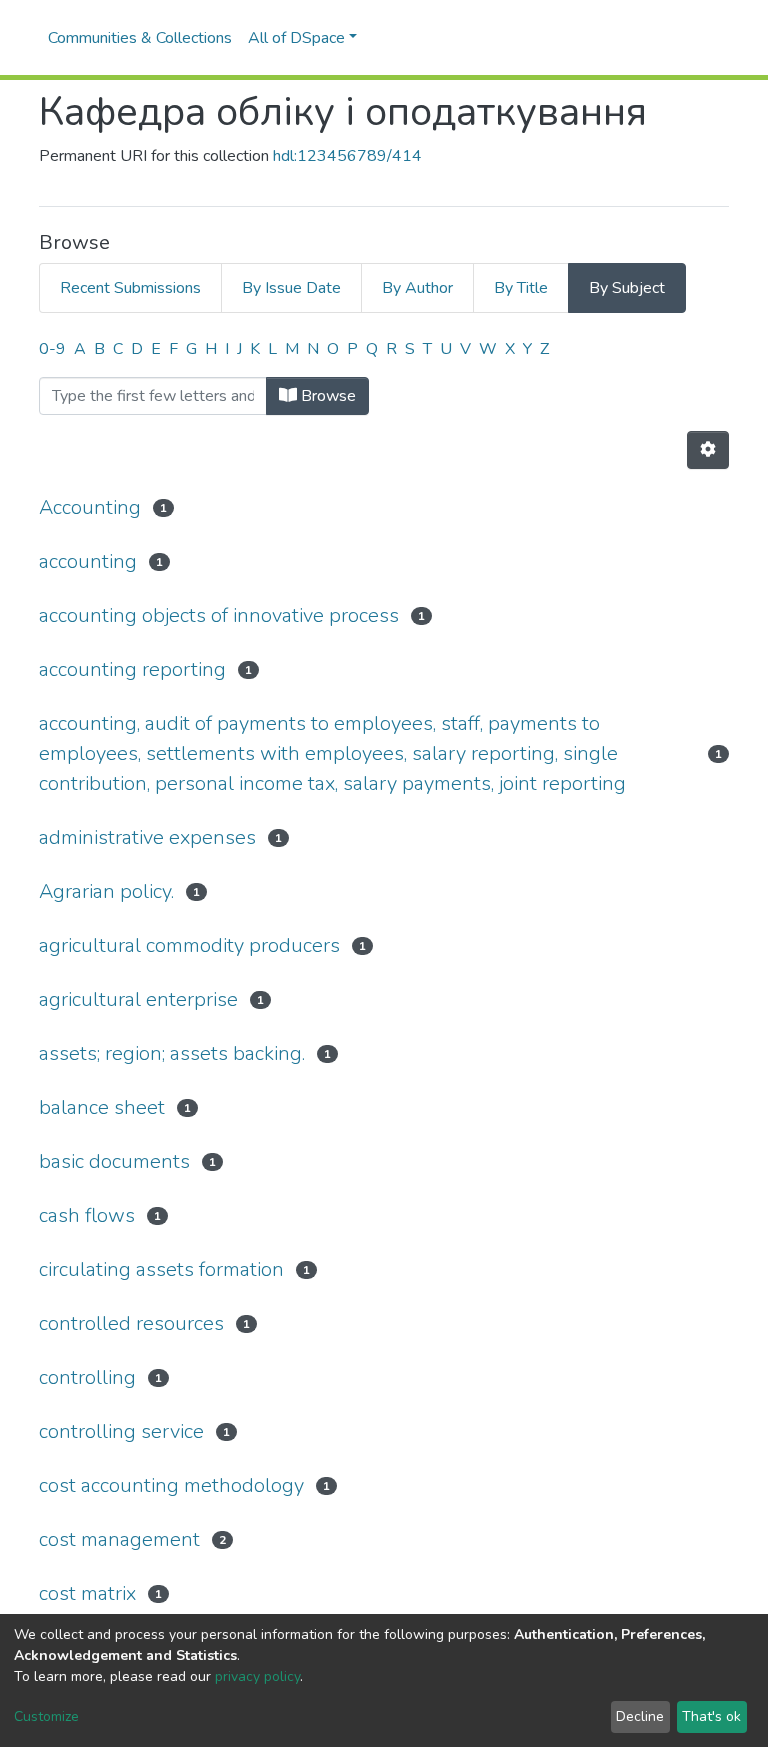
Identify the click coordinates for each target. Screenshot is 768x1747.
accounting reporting (132, 669)
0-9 (52, 349)
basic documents (114, 1161)
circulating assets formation (161, 1269)
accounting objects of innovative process (219, 615)
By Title (521, 288)
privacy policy (257, 1676)
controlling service (121, 1431)
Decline (640, 1716)
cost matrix (87, 1593)
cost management (119, 1539)
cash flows (87, 1215)
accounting (88, 561)
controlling (87, 1377)
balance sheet (102, 1107)
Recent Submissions (130, 288)
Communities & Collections (140, 38)
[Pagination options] (708, 450)
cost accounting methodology (171, 1485)
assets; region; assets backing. (172, 1053)
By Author (417, 288)
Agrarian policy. (106, 891)
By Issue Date (291, 288)
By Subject (627, 288)
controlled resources (131, 1323)
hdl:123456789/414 (347, 156)
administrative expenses (147, 837)
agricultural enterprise (138, 999)
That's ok (711, 1716)
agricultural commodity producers (189, 945)
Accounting (90, 507)
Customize (46, 1716)
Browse (326, 396)
